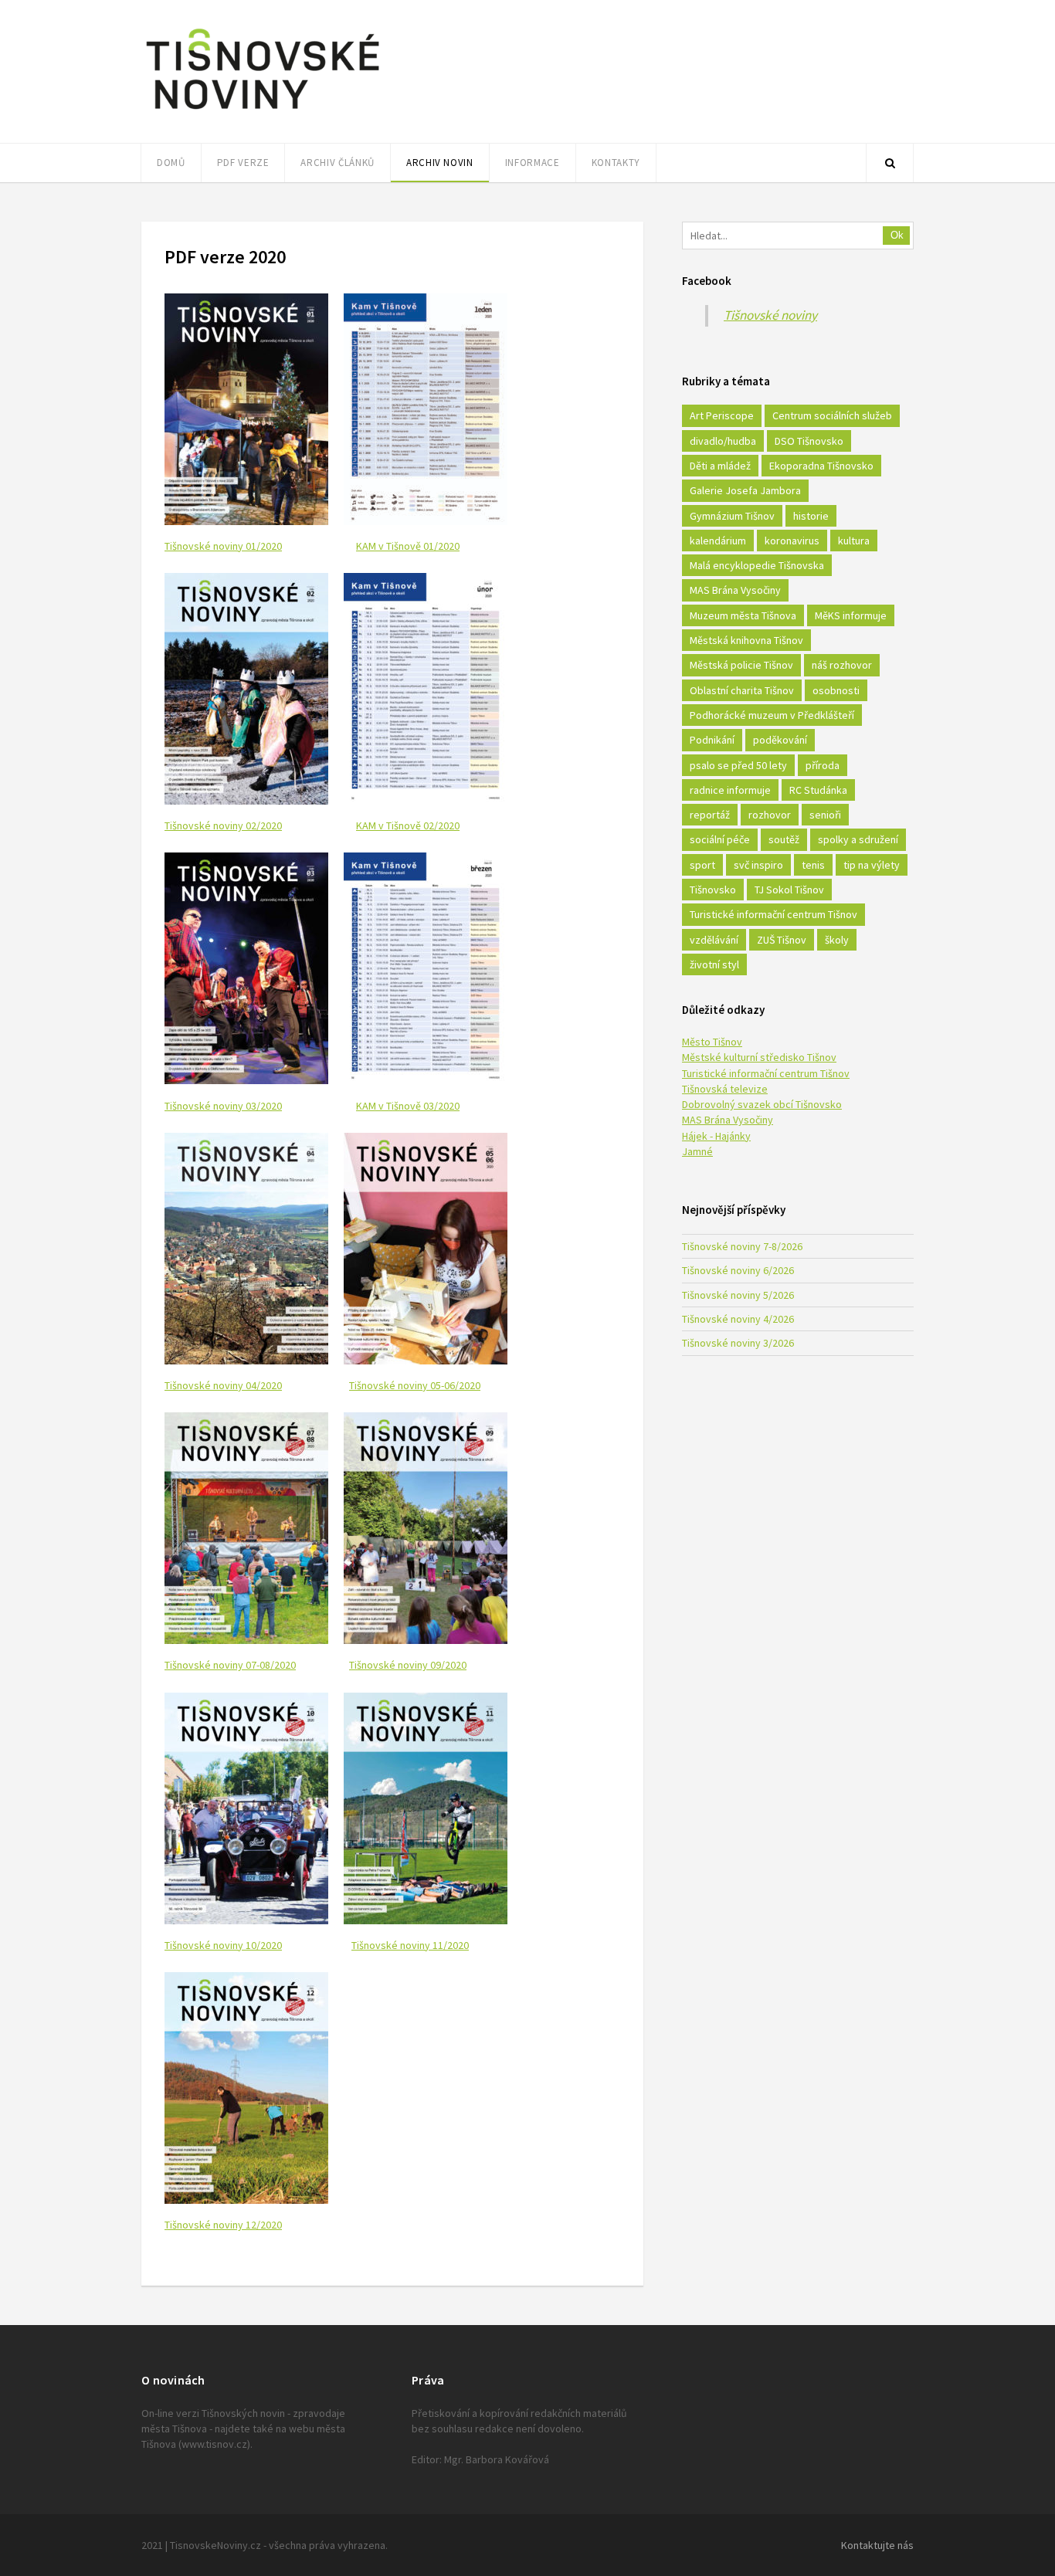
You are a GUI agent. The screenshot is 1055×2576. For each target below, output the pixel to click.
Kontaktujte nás (877, 2545)
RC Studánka (818, 790)
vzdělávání (714, 940)
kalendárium (718, 541)
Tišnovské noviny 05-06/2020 (415, 1385)
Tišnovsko (713, 890)
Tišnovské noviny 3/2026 (738, 1343)
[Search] (890, 163)
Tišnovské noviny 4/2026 (738, 1319)
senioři (825, 815)
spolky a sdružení (858, 839)
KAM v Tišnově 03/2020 (408, 1106)
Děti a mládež (720, 466)
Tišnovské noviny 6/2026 (738, 1270)
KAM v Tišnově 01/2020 (408, 546)
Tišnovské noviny (770, 315)
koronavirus (792, 541)
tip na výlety (872, 865)
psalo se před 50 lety (738, 765)
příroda (823, 765)
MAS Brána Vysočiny (735, 590)
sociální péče (720, 839)
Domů (171, 163)
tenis (813, 865)
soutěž (784, 839)
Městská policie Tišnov (741, 665)
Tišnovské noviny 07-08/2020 (230, 1665)
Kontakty (616, 163)
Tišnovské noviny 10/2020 (223, 1945)
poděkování (780, 740)
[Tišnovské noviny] (263, 112)
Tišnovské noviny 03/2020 (223, 1106)
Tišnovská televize (725, 1089)
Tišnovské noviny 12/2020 (223, 2225)
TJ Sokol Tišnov (789, 890)
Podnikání (712, 740)
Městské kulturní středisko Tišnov (759, 1057)
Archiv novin (440, 163)
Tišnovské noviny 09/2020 (408, 1665)
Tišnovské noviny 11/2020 (410, 1945)
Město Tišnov (712, 1042)
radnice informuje (730, 790)
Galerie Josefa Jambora (745, 490)
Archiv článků (337, 163)
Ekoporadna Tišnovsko (821, 466)
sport (702, 865)
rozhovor (770, 815)
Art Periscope (722, 415)
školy (837, 940)
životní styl (714, 964)
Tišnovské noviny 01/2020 (223, 546)
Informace (533, 163)
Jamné (697, 1151)
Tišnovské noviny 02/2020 (223, 825)
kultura (854, 541)
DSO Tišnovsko (809, 441)
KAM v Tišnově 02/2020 (408, 825)
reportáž (710, 815)
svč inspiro (758, 865)
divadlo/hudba (723, 441)
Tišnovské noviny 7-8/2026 (742, 1246)
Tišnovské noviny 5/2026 (738, 1295)
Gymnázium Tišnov (732, 516)
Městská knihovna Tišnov (746, 640)
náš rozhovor (842, 665)
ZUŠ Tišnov (782, 940)
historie (811, 516)
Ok (897, 235)
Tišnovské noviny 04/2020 (223, 1385)
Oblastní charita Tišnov (742, 690)
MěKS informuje (851, 615)
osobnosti (836, 690)
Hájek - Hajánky (716, 1136)
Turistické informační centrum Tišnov (773, 914)
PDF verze (243, 163)
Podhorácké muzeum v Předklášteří (772, 715)
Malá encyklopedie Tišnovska (757, 565)
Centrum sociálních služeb (832, 415)
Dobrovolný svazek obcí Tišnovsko (762, 1104)
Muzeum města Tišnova (743, 615)
